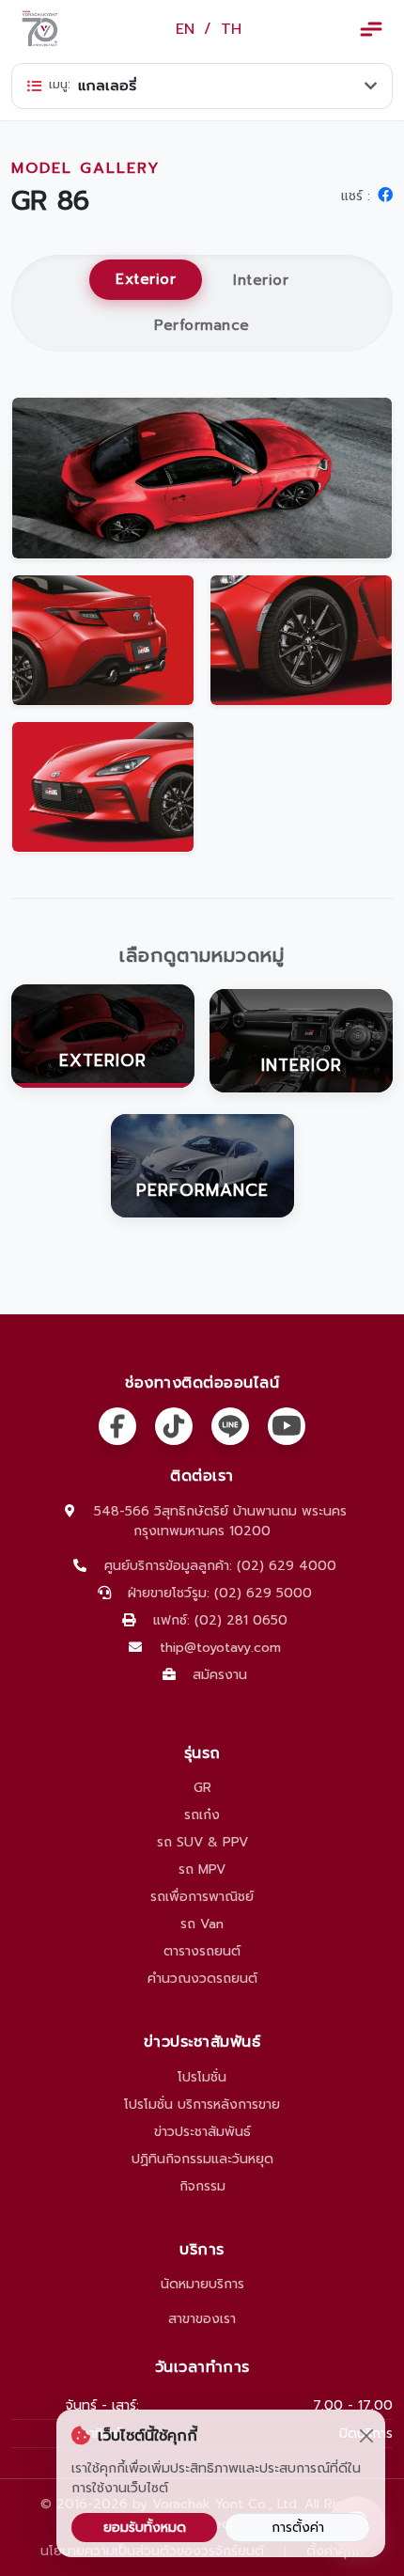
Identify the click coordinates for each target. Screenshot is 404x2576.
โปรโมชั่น (202, 2077)
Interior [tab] (261, 280)
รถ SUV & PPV (202, 1842)
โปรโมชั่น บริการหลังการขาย (202, 2105)
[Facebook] (117, 1426)
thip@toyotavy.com (220, 1648)
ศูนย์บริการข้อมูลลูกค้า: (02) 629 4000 (220, 1566)
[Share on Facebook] (385, 196)
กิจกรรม (202, 2186)
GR (202, 1788)
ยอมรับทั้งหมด (145, 2528)
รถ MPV (202, 1869)
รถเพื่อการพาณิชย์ (202, 1897)
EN (185, 29)
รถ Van (202, 1924)
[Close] (366, 2436)
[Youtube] (287, 1426)
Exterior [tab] (146, 279)
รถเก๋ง (202, 1815)
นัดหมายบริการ (202, 2284)
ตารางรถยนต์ (202, 1951)
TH (231, 29)
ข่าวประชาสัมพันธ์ (202, 2132)
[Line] (230, 1426)
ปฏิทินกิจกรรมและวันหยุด (202, 2159)
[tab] (103, 1041)
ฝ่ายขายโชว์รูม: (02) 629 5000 (220, 1593)
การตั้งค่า (298, 2528)
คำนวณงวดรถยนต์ (202, 1979)
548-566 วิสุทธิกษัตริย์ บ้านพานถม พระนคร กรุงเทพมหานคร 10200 (220, 1521)
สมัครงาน (220, 1675)
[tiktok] (174, 1426)
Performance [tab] (202, 325)
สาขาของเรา (202, 2319)
